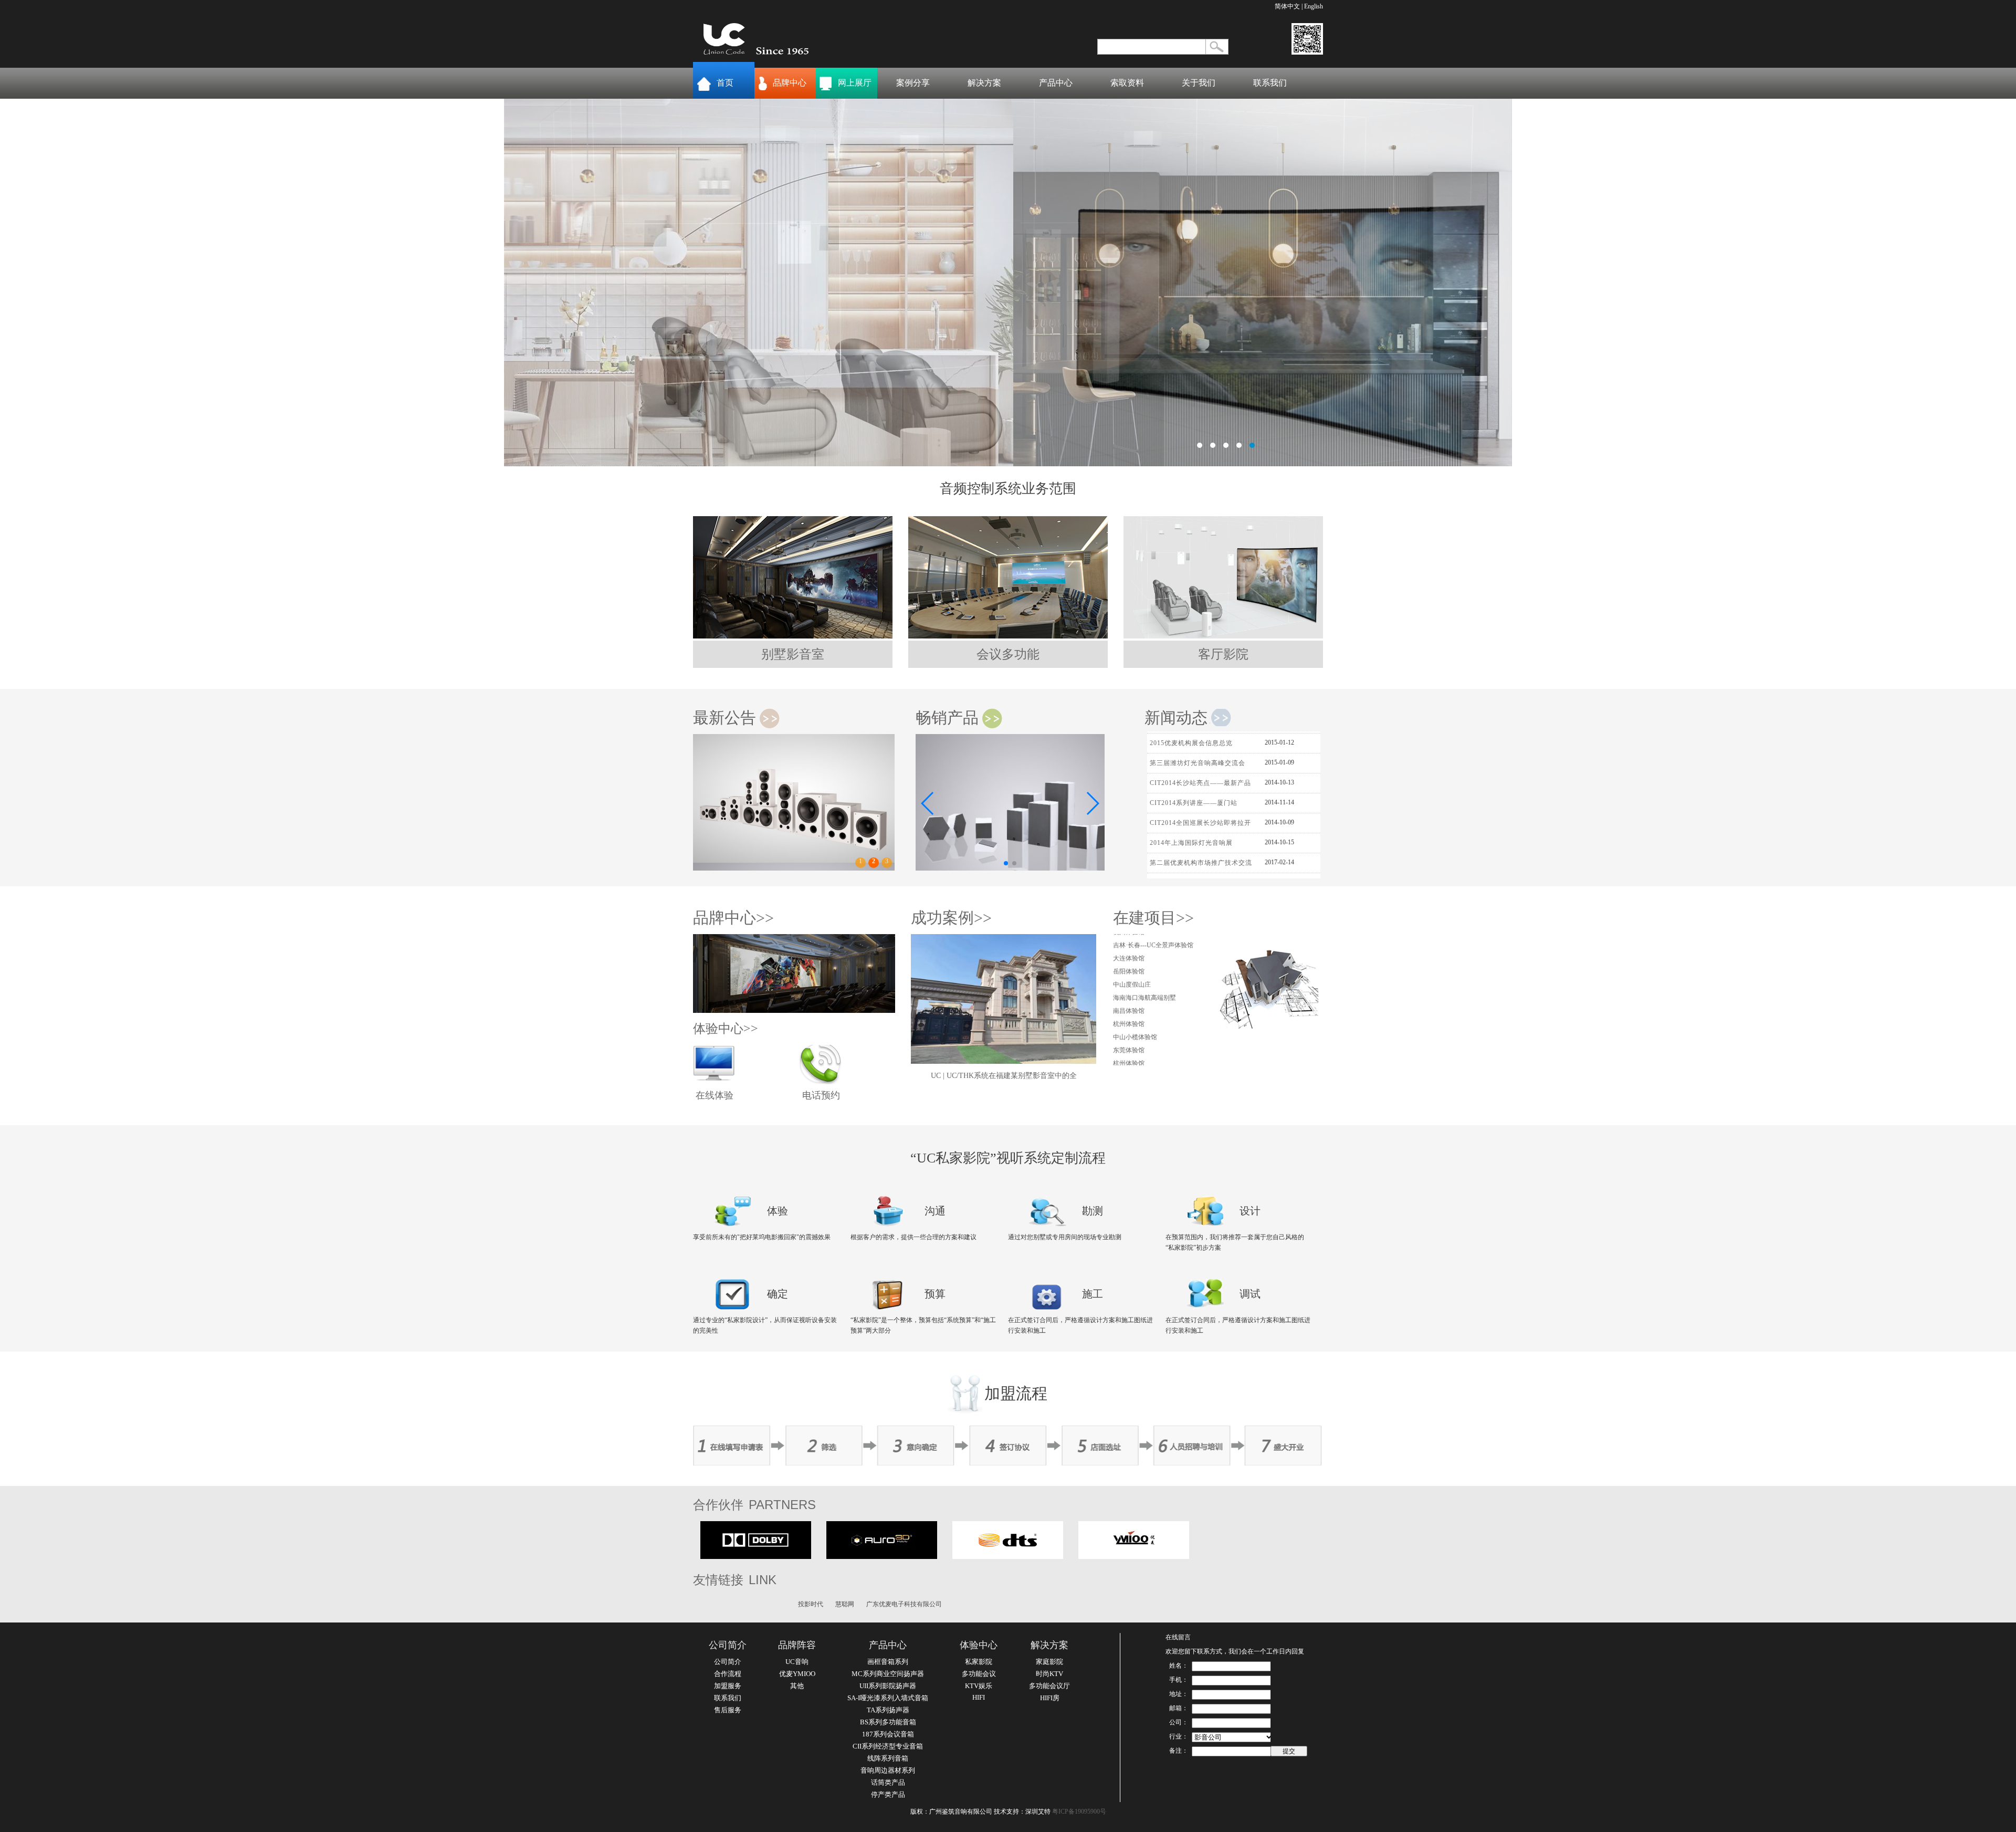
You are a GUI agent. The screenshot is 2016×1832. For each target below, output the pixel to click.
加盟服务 (728, 1686)
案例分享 (913, 83)
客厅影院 (1223, 654)
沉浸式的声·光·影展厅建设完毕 (1197, 865)
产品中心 (1056, 83)
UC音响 (797, 1662)
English (1314, 6)
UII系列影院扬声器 (888, 1686)
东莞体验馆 (1129, 993)
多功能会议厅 (1049, 1686)
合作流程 (728, 1674)
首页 (725, 83)
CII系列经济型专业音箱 (888, 1746)
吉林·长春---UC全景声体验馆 (1153, 1020)
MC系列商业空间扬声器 (888, 1674)
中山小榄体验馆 (1135, 980)
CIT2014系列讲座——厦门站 (1194, 746)
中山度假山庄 (1132, 1059)
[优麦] (1134, 1557)
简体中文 (1287, 6)
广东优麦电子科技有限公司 (904, 1604)
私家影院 (979, 1662)
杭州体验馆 (1129, 967)
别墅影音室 (793, 654)
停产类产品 (888, 1794)
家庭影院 (1049, 1662)
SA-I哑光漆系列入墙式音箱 (888, 1698)
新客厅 (1008, 282)
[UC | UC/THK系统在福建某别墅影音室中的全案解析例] (1004, 1062)
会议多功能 (1008, 654)
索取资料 (1127, 83)
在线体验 (715, 1095)
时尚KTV (1049, 1674)
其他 (797, 1686)
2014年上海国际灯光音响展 (1191, 786)
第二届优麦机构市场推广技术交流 (1201, 805)
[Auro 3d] (882, 1557)
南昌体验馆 (1129, 954)
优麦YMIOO (797, 1674)
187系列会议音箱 (888, 1734)
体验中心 (979, 1645)
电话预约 (821, 1095)
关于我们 (1199, 83)
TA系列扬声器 (888, 1710)
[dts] (1008, 1557)
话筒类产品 (888, 1782)
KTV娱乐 (979, 1686)
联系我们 (1270, 83)
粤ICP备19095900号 (1079, 1812)
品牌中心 (790, 83)
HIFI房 (1050, 1698)
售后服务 (728, 1710)
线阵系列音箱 (888, 1758)
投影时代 (811, 1604)
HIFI (979, 1697)
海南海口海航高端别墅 (1144, 941)
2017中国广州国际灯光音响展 (1195, 825)
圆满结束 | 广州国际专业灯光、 (1197, 845)
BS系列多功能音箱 (888, 1722)
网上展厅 (855, 83)
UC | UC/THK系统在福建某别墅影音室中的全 (1004, 1076)
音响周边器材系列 (888, 1770)
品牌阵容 (797, 1645)
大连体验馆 (1129, 1033)
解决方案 (984, 83)
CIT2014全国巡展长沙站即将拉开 (1200, 766)
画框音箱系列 (888, 1662)
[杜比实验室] (756, 1557)
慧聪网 (845, 1604)
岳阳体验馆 (1129, 1046)
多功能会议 (979, 1674)
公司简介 (728, 1645)
